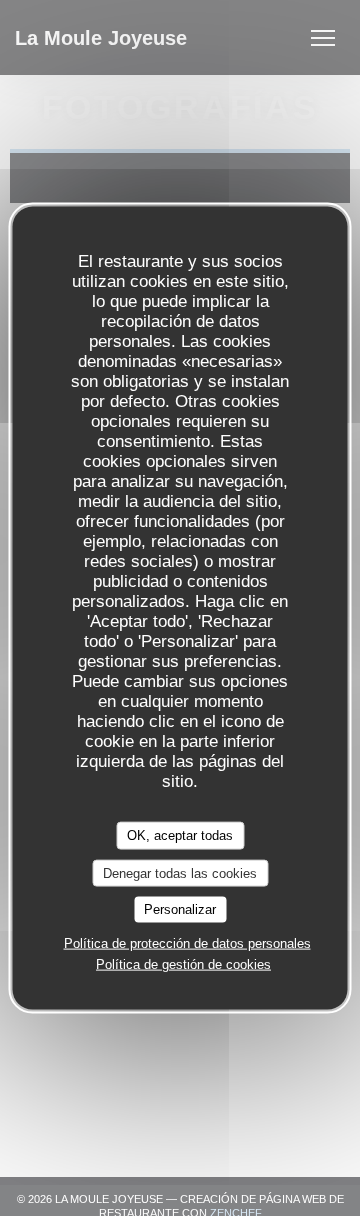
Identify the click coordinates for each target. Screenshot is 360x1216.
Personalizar (180, 909)
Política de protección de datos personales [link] (187, 942)
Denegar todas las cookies (180, 872)
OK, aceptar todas (180, 835)
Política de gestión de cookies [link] (183, 963)
